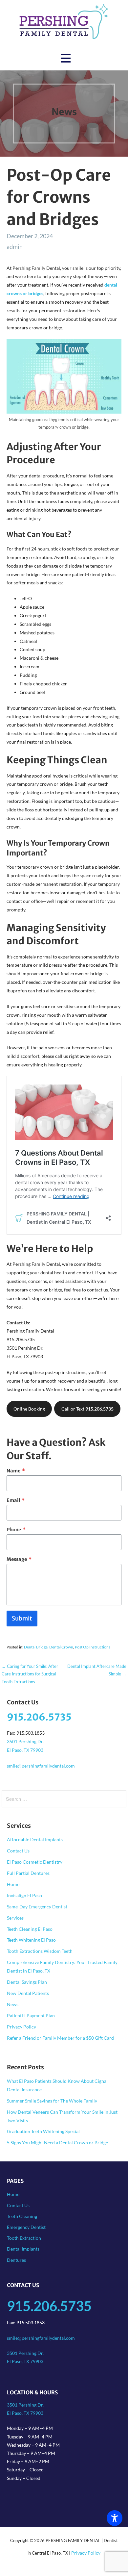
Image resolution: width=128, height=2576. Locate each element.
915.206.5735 (39, 1717)
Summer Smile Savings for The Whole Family (52, 2101)
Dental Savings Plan (27, 1982)
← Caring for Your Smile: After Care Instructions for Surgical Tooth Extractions (30, 1674)
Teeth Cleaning (22, 2216)
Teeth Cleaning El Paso (30, 1929)
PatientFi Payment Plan (31, 2015)
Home (13, 1884)
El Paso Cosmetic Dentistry (35, 1862)
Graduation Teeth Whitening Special (43, 2131)
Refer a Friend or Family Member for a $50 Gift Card (60, 2038)
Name (16, 1471)
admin (15, 246)
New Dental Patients (28, 1993)
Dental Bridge (36, 1647)
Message (19, 1559)
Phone (16, 1530)
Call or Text (87, 1409)
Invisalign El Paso (24, 1895)
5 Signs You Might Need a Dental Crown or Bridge (57, 2142)
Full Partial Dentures (28, 1873)
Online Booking (29, 1409)
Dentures (16, 2260)
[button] (66, 58)
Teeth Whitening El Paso (31, 1940)
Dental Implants (23, 2249)
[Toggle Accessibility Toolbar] (115, 2518)
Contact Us (18, 1851)
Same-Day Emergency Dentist (37, 1907)
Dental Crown (61, 1647)
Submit (22, 1618)
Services (15, 1918)
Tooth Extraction (24, 2238)
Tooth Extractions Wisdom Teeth (40, 1951)
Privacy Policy (21, 2027)
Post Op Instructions (93, 1647)
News (13, 2004)
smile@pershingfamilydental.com (41, 1766)
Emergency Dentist (26, 2227)
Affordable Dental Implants (35, 1839)
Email (16, 1500)
